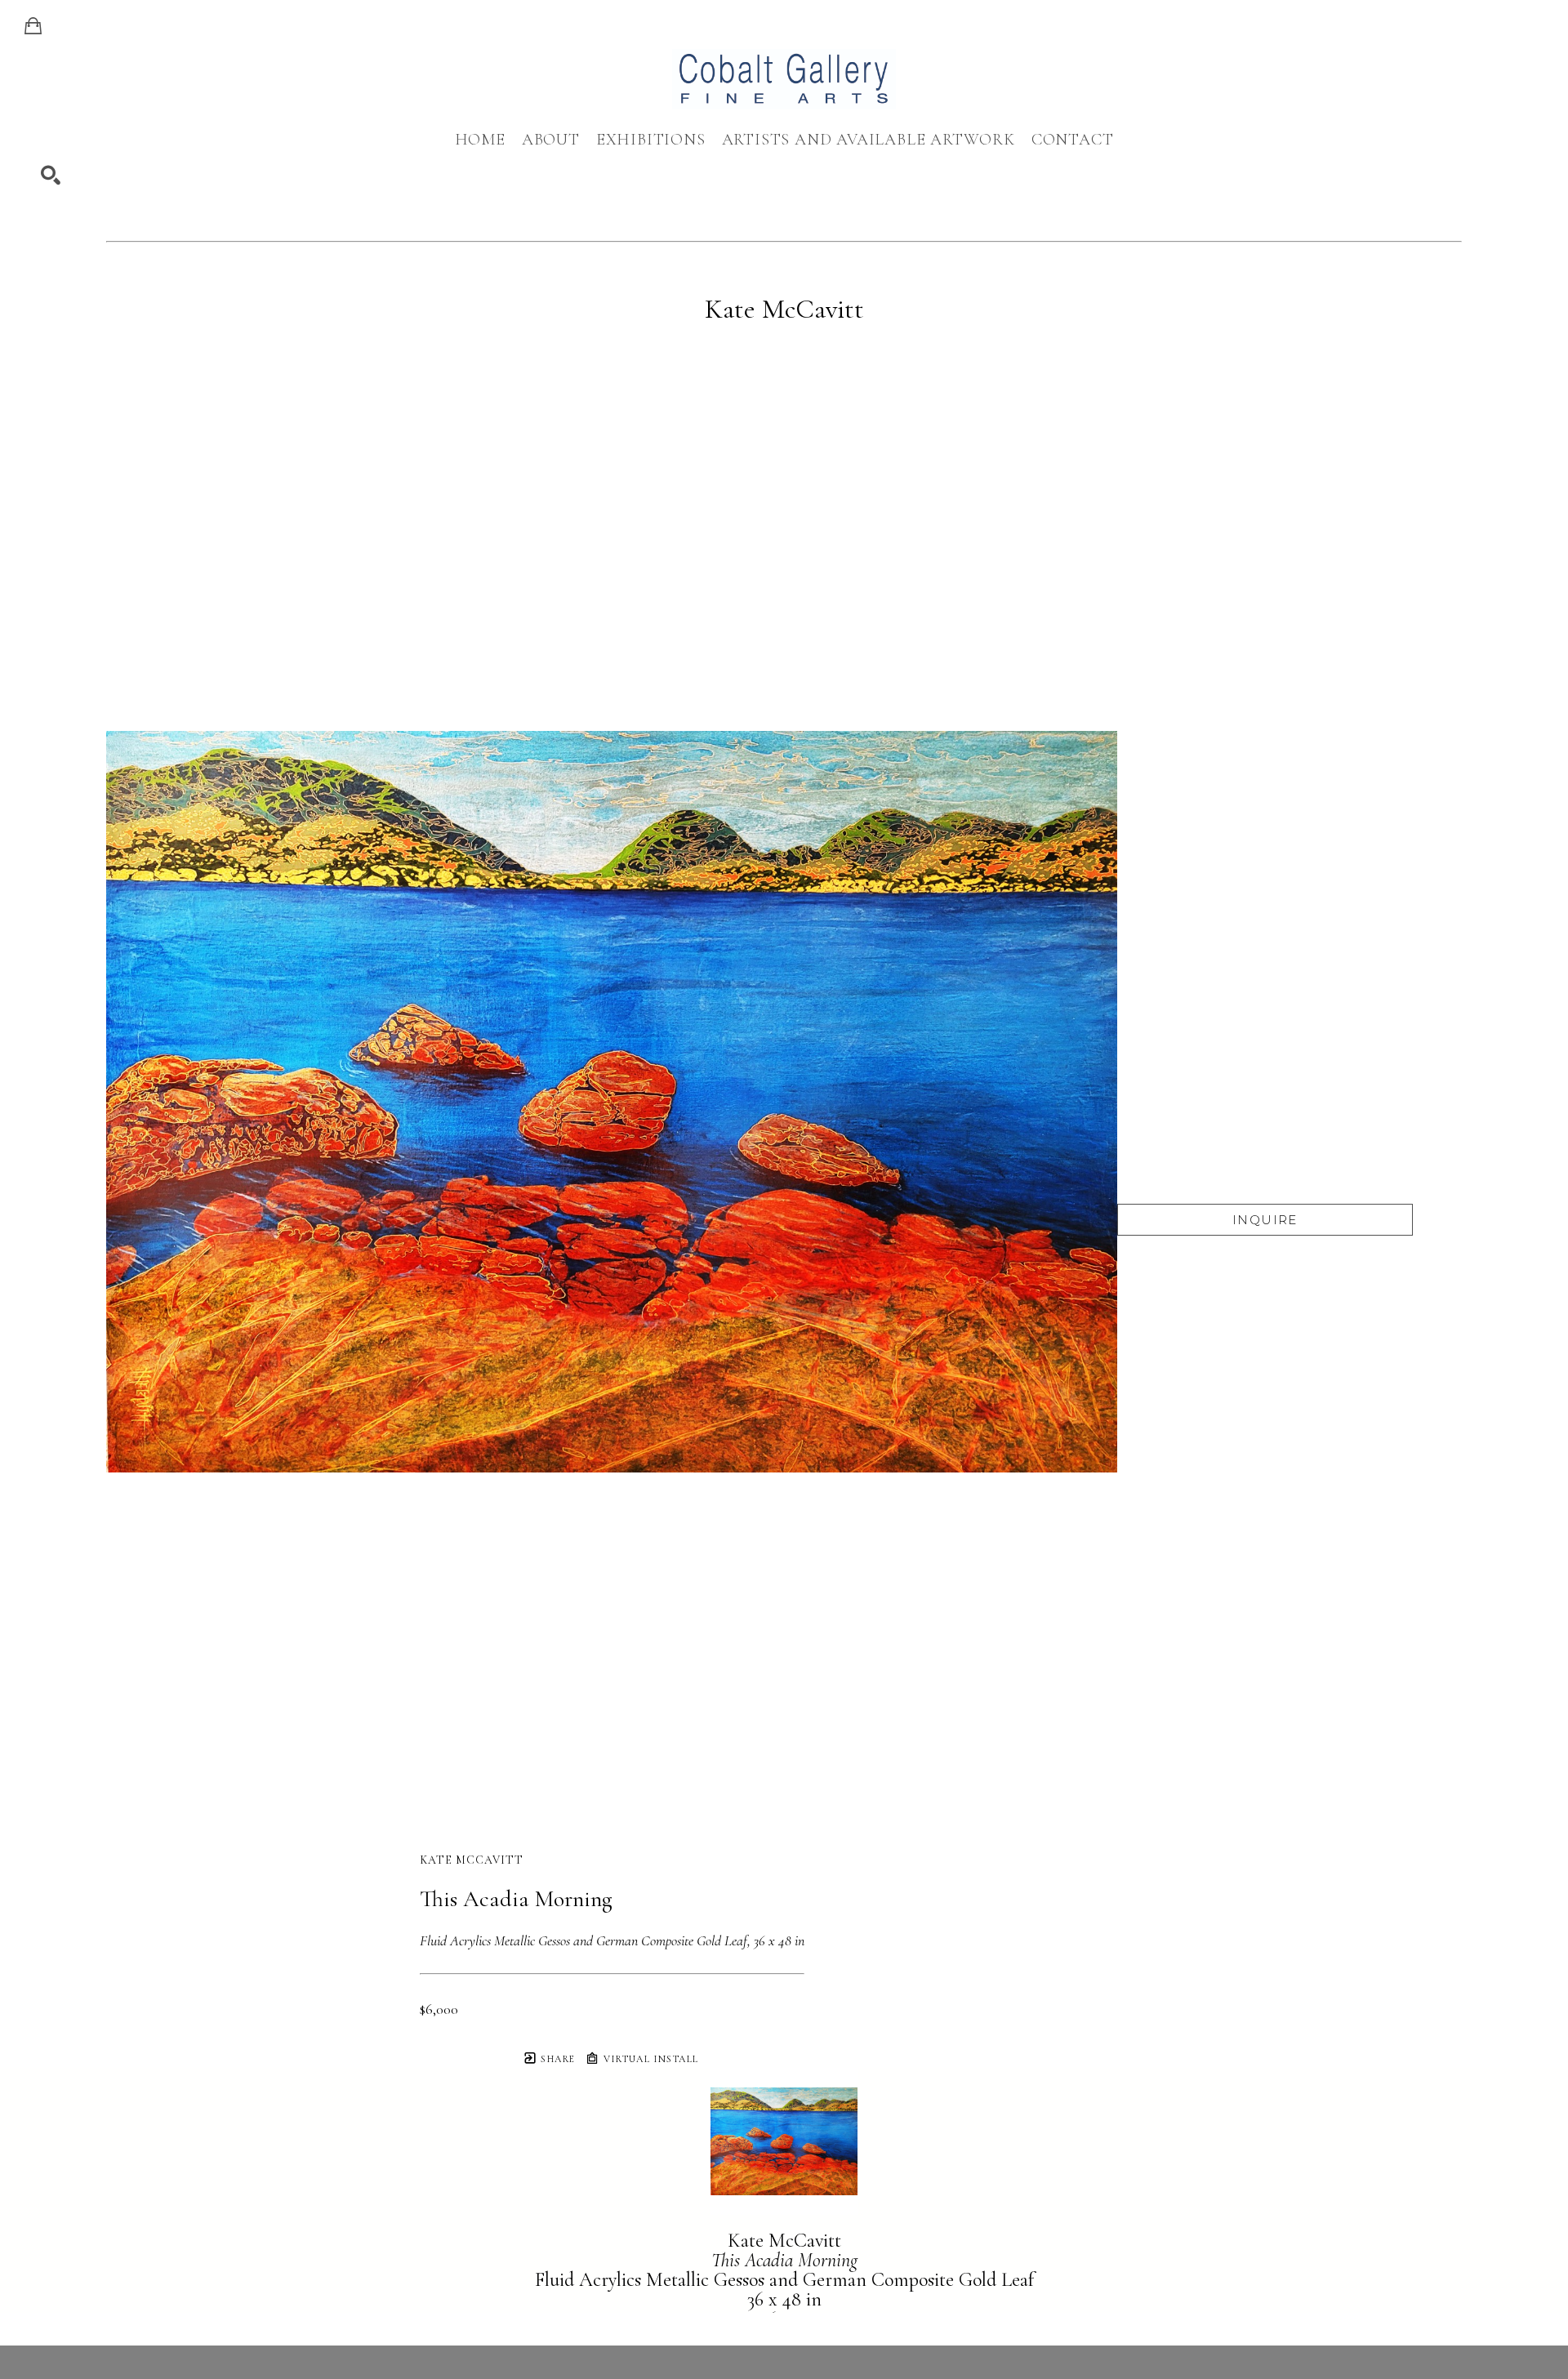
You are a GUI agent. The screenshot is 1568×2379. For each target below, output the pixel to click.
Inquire (1265, 1220)
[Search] (51, 176)
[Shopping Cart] (33, 26)
